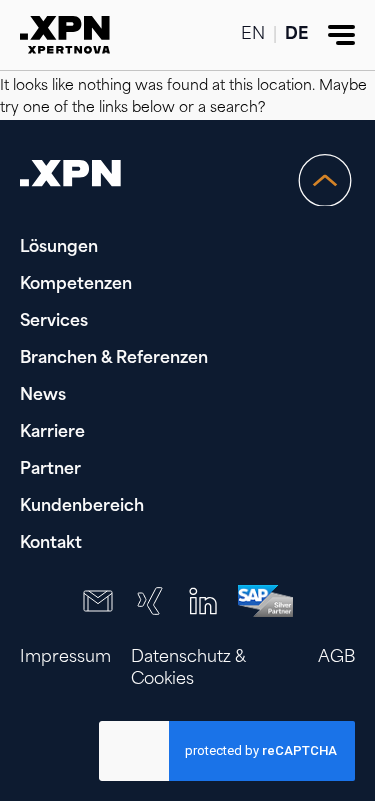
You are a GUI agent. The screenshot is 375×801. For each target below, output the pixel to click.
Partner (50, 470)
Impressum (65, 658)
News (43, 396)
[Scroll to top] (325, 180)
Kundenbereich (82, 507)
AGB (336, 658)
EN (253, 35)
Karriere (52, 433)
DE (296, 35)
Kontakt (51, 544)
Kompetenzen (76, 285)
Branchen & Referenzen (114, 359)
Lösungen (59, 248)
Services (54, 322)
